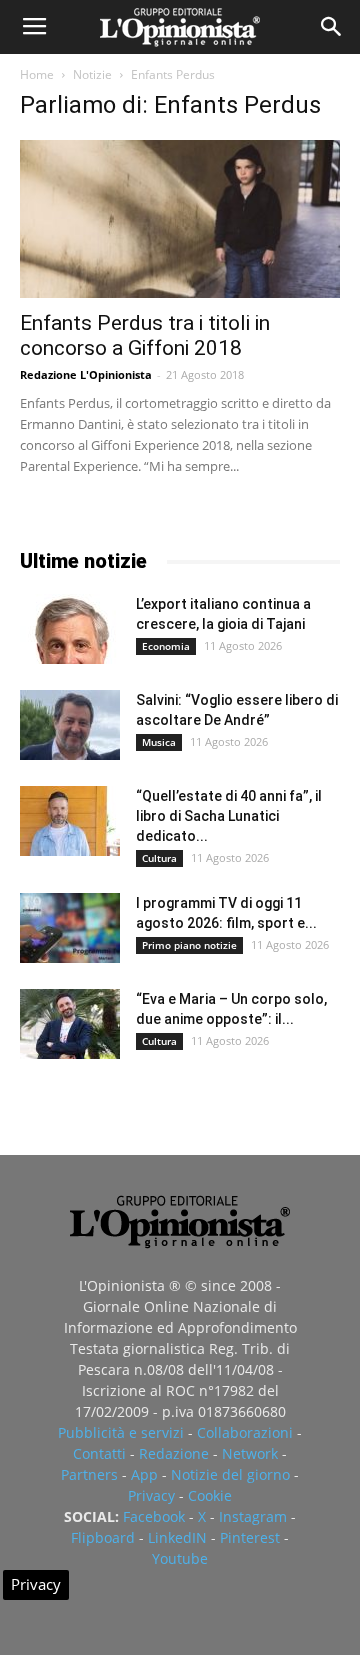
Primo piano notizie (189, 945)
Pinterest (250, 1537)
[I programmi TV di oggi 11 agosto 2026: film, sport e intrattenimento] (70, 928)
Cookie (210, 1495)
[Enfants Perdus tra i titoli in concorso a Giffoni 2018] (180, 219)
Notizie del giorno (230, 1474)
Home (37, 74)
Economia (166, 646)
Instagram (253, 1516)
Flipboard (103, 1537)
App (144, 1474)
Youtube (180, 1558)
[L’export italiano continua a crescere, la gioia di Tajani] (70, 629)
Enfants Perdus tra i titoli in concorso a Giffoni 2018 (145, 335)
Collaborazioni (245, 1432)
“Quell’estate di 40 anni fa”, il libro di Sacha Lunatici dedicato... (229, 816)
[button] (332, 27)
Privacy (151, 1495)
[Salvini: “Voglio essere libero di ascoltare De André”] (70, 725)
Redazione (174, 1453)
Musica (159, 742)
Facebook (154, 1516)
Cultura (159, 858)
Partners (89, 1474)
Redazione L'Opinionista (86, 374)
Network (250, 1453)
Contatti (99, 1453)
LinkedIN (177, 1537)
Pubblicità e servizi (121, 1432)
